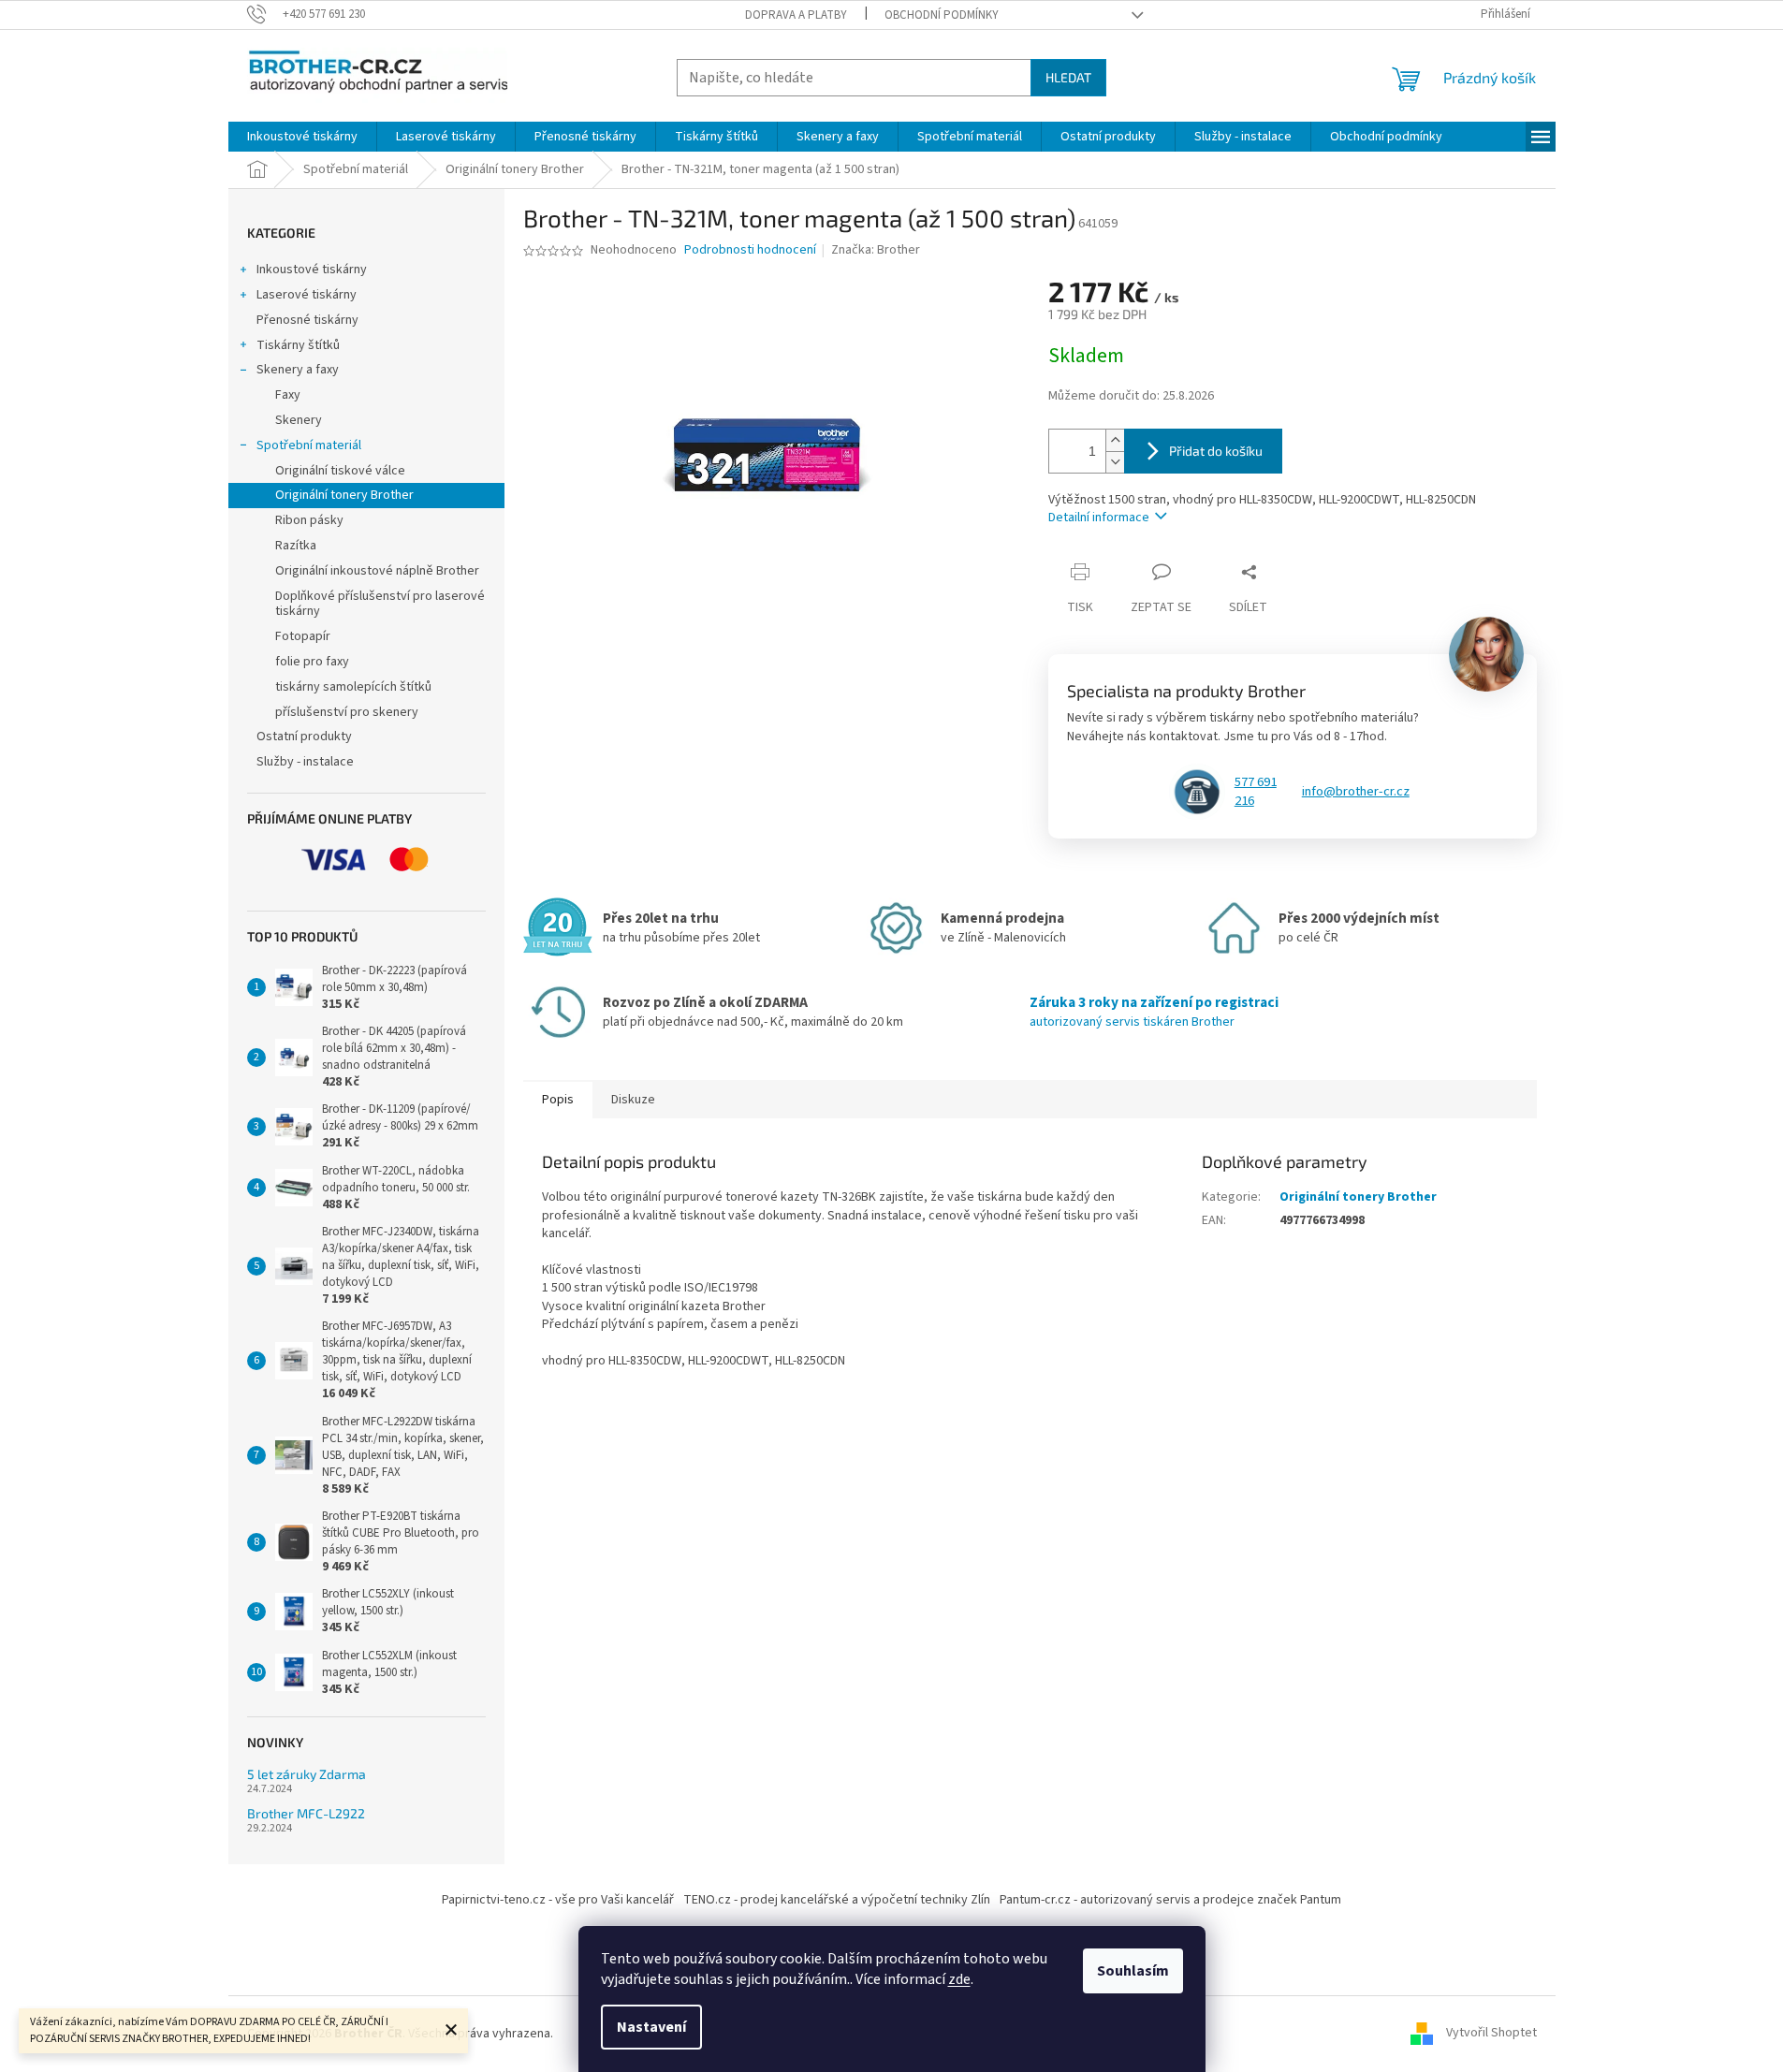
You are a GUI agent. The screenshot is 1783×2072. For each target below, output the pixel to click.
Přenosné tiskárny (307, 320)
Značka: (876, 250)
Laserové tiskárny (307, 295)
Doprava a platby (796, 15)
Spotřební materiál (309, 445)
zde (959, 1979)
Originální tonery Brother (344, 495)
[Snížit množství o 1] (1115, 462)
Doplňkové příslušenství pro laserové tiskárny (380, 604)
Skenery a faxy (298, 370)
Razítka (296, 546)
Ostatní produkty (304, 737)
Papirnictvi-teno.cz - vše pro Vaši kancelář (558, 1900)
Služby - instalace (305, 762)
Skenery (299, 420)
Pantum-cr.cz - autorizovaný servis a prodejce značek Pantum (1170, 1900)
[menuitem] (302, 137)
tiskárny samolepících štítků (353, 687)
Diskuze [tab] (633, 1100)
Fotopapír (303, 636)
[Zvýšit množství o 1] (1115, 440)
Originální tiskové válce (340, 471)
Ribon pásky (309, 520)
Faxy (288, 395)
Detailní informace (1099, 518)
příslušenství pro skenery (347, 712)
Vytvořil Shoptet (1491, 2034)
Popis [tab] (558, 1100)
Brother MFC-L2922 (306, 1813)
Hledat (1068, 77)
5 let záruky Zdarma (307, 1774)
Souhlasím (1133, 1971)
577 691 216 (1256, 792)
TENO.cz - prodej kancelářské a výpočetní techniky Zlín (837, 1900)
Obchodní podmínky (942, 15)
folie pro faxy (312, 662)
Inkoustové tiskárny (312, 270)
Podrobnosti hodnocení (750, 250)
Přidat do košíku (1216, 451)
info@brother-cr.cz (1356, 792)
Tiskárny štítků (298, 345)
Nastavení (651, 2027)
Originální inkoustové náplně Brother (377, 571)
